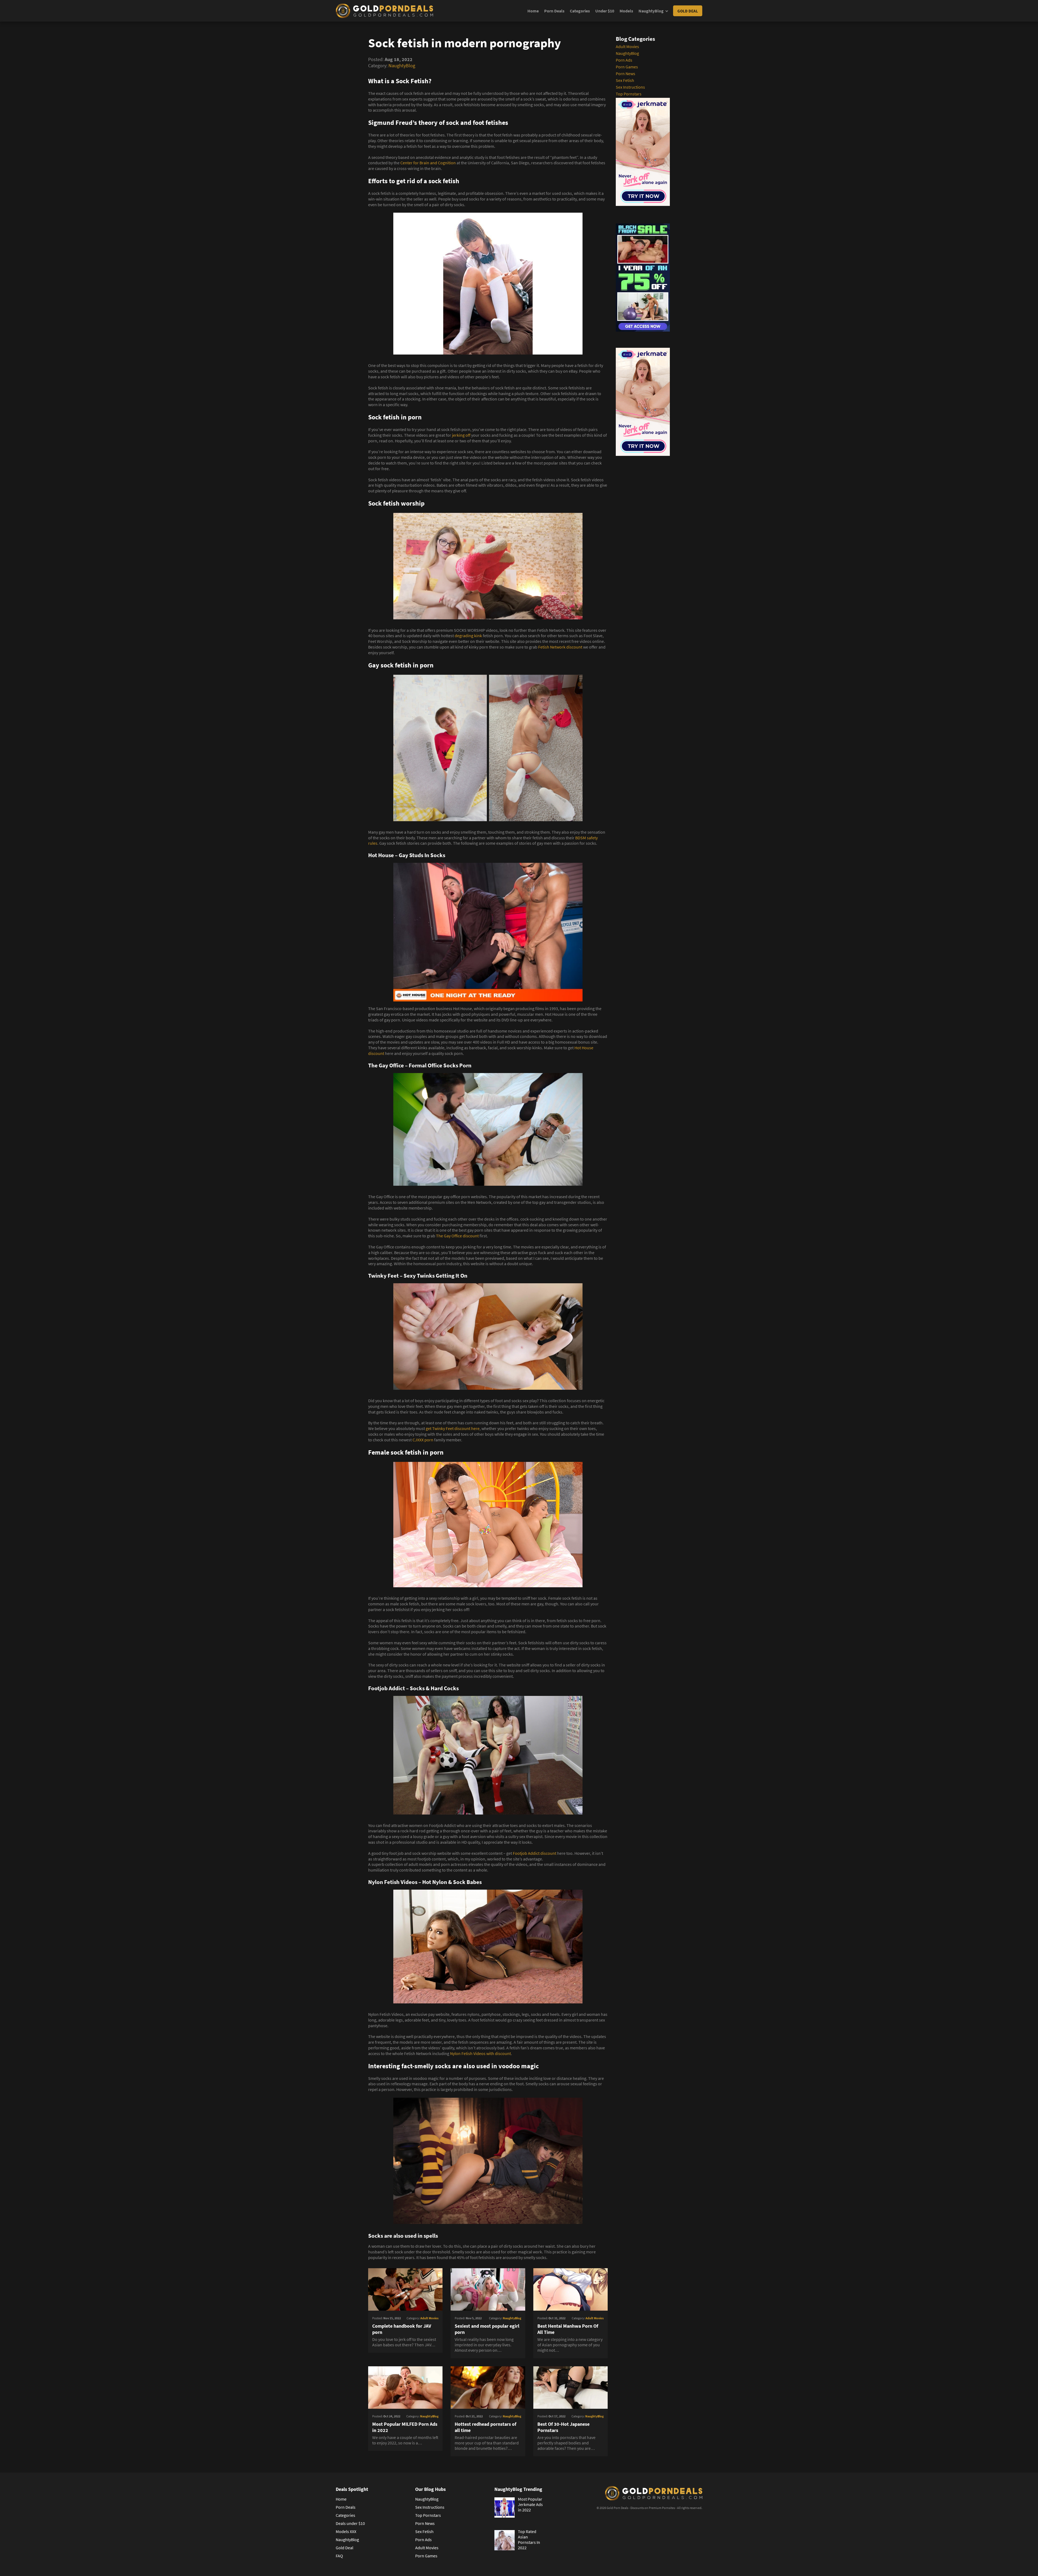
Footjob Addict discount (535, 1853)
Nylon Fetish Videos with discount (480, 2053)
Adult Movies (627, 46)
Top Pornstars (629, 94)
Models (626, 11)
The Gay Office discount (458, 1236)
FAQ (339, 2556)
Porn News (626, 73)
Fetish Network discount (560, 647)
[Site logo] (384, 11)
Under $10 (605, 11)
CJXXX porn (423, 1440)
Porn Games (627, 67)
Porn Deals (554, 11)
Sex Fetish (625, 80)
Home (533, 11)
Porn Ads (624, 60)
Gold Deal (688, 11)
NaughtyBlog (651, 11)
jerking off (461, 435)
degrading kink (468, 636)
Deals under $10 (350, 2523)
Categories (580, 11)
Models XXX (346, 2531)
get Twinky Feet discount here (453, 1428)
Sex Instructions (630, 87)
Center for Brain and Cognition (428, 163)
